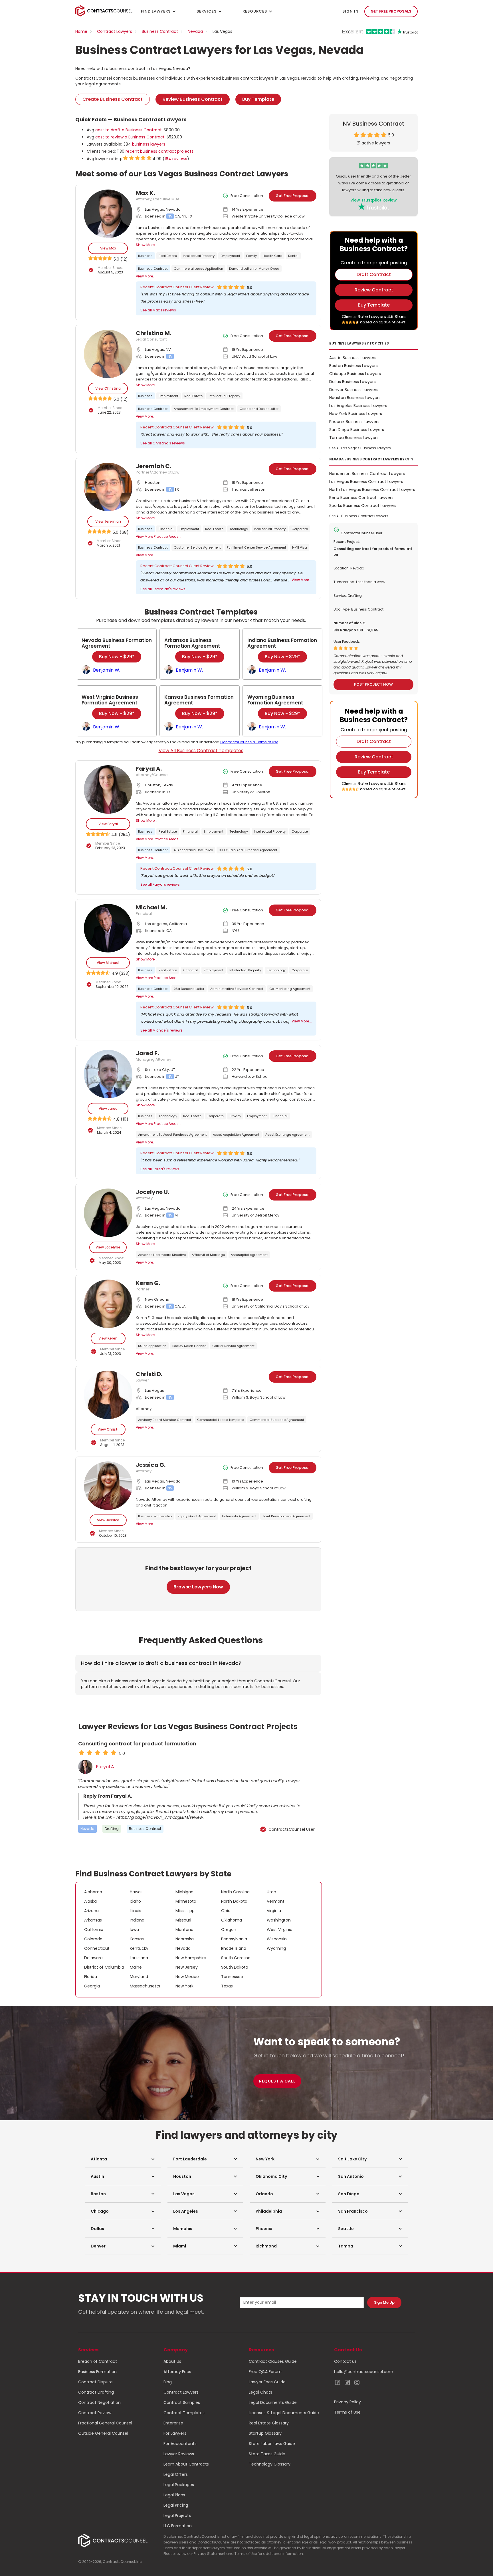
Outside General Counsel (103, 2433)
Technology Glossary (270, 2464)
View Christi (108, 1429)
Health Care (272, 256)
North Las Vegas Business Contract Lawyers (372, 490)
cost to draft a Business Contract (129, 130)
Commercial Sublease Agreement (277, 1420)
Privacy (235, 1116)
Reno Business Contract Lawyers (361, 498)
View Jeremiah (108, 521)
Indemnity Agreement (239, 1516)
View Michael (108, 963)
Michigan (184, 1892)
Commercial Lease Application (198, 269)
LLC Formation (178, 2526)
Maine (136, 1967)
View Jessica (108, 1520)
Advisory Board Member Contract (165, 1420)
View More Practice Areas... (158, 536)
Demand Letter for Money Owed (254, 269)
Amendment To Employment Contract (204, 409)
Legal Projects (177, 2515)
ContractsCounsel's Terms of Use (249, 742)
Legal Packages (179, 2485)
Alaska (90, 1901)
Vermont (276, 1901)
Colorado (93, 1939)
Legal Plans (174, 2495)
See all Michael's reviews (161, 1030)
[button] (123, 2159)
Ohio (226, 1911)
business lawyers (149, 144)
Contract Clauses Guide (273, 2361)
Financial (166, 529)
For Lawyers (175, 2433)
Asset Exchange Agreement (287, 1135)
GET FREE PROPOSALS (391, 11)
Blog (168, 2382)
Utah (271, 1892)
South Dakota (235, 1967)
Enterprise (173, 2423)
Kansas (137, 1939)
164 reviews (176, 159)
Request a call (277, 2081)
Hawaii (136, 1892)
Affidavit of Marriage (208, 1255)
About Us (172, 2361)
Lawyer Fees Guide (267, 2382)
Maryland (139, 1977)
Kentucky (139, 1948)
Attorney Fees (177, 2372)
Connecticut (97, 1948)
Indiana (137, 1920)
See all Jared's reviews (160, 1169)
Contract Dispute (95, 2382)
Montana (184, 1930)
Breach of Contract (98, 2361)
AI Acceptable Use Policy (193, 850)
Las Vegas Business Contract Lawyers (366, 482)
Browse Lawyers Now (198, 1587)
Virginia (274, 1911)
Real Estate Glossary (269, 2423)
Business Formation (97, 2372)
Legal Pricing (176, 2505)
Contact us (345, 2361)
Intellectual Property (199, 256)
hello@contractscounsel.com (364, 2372)
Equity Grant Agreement (197, 1516)
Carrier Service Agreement (233, 1346)
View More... (146, 276)
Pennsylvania (234, 1939)
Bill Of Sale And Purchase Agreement (248, 850)
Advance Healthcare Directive (162, 1255)
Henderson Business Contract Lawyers (367, 474)
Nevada (195, 31)
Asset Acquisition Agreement (236, 1135)
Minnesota (186, 1901)
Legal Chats (260, 2392)
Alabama (93, 1892)
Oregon (229, 1930)
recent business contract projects (159, 151)
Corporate (300, 529)
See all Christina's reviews (163, 443)
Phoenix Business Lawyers (354, 422)
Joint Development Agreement (286, 1516)
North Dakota (234, 1901)
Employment (230, 256)
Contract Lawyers (115, 31)
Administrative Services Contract (237, 989)
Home (81, 31)
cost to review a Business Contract (130, 137)
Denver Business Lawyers (354, 390)
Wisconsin (277, 1939)
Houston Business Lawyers (355, 398)
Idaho (135, 1901)
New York (184, 1986)
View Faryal (108, 824)
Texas (227, 1986)
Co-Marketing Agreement (290, 989)
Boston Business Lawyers (353, 366)
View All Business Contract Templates (201, 751)
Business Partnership (155, 1516)
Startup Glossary (265, 2433)
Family (251, 256)
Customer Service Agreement (197, 547)
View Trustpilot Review (374, 200)
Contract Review (95, 2413)
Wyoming (276, 1948)
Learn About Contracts (186, 2464)
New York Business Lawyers (356, 414)
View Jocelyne (108, 1247)
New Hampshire (191, 1958)
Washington (279, 1920)
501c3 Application (152, 1346)
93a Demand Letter (189, 989)
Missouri (183, 1920)
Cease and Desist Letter (259, 409)
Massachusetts (145, 1986)
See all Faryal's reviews (160, 884)
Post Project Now (373, 684)
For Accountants (180, 2444)
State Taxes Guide (267, 2454)
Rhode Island (234, 1948)
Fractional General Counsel (105, 2423)
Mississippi (185, 1911)
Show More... (147, 245)
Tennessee (232, 1977)
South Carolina (236, 1958)
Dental (293, 256)
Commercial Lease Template (220, 1420)
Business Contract (160, 31)
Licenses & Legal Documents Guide (284, 2413)
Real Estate (168, 256)
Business (145, 256)
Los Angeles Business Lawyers (358, 406)
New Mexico (187, 1977)
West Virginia (280, 1930)
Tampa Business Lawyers (354, 438)
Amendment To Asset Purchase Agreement (172, 1135)
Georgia (92, 1986)
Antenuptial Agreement (249, 1255)
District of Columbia (104, 1967)
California (94, 1930)
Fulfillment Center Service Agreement (256, 547)
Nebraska (185, 1939)
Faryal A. (105, 1767)
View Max (108, 248)
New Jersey (187, 1967)
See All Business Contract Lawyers (359, 516)
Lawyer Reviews (179, 2454)
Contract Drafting (96, 2392)
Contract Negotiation (99, 2402)
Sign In (350, 11)
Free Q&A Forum (265, 2372)
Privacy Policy (347, 2402)
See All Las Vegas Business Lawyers (360, 448)
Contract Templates (184, 2413)
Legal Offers (176, 2474)
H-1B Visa (300, 547)
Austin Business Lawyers (353, 358)
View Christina (108, 388)
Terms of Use (347, 2412)
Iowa (134, 1930)
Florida (91, 1977)
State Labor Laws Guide (272, 2444)
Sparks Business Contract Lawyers (363, 505)
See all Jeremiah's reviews (163, 589)
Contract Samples (182, 2402)
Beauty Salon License (189, 1346)
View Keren (108, 1338)
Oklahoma (232, 1920)
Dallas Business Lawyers (352, 382)
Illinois (136, 1911)
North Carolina (235, 1892)
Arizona (91, 1911)
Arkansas (93, 1920)
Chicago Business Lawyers (355, 374)
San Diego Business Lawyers (357, 430)
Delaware (93, 1958)
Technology (239, 529)
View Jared (108, 1108)
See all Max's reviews (158, 310)
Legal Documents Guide (273, 2402)
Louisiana (139, 1958)
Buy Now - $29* (117, 657)
